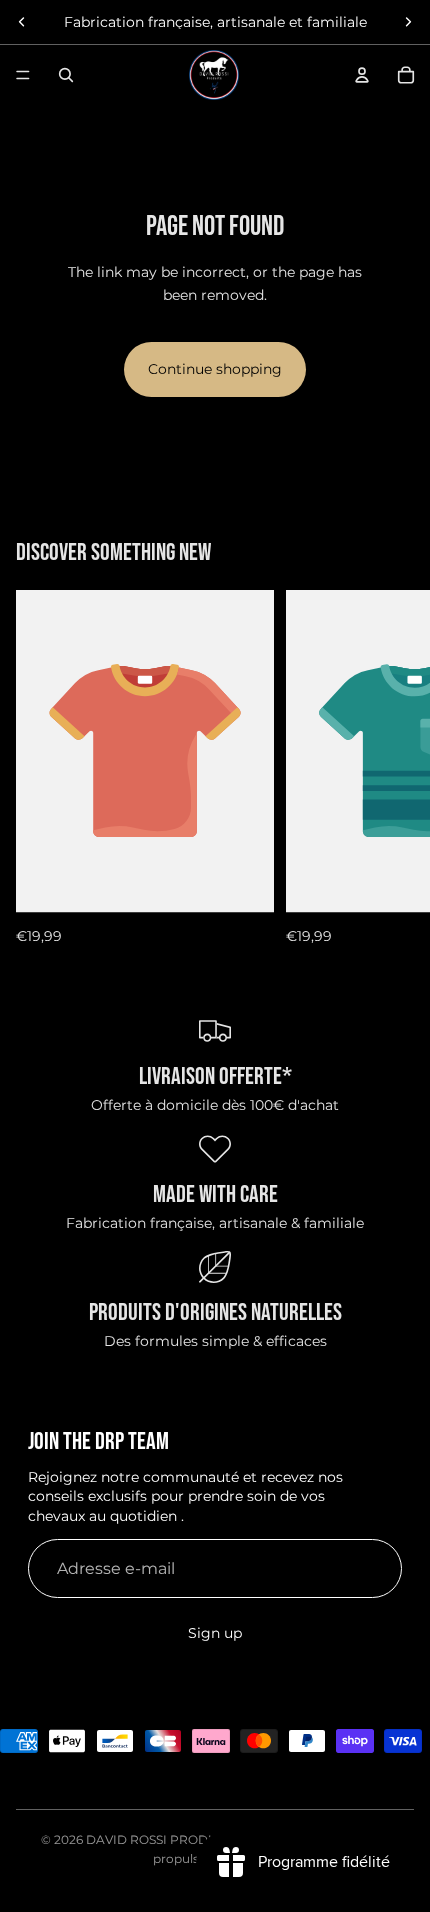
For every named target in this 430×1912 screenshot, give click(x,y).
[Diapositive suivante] (408, 22)
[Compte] (362, 75)
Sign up (215, 1633)
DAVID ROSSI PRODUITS (161, 1839)
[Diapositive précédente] (22, 22)
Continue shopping (215, 369)
